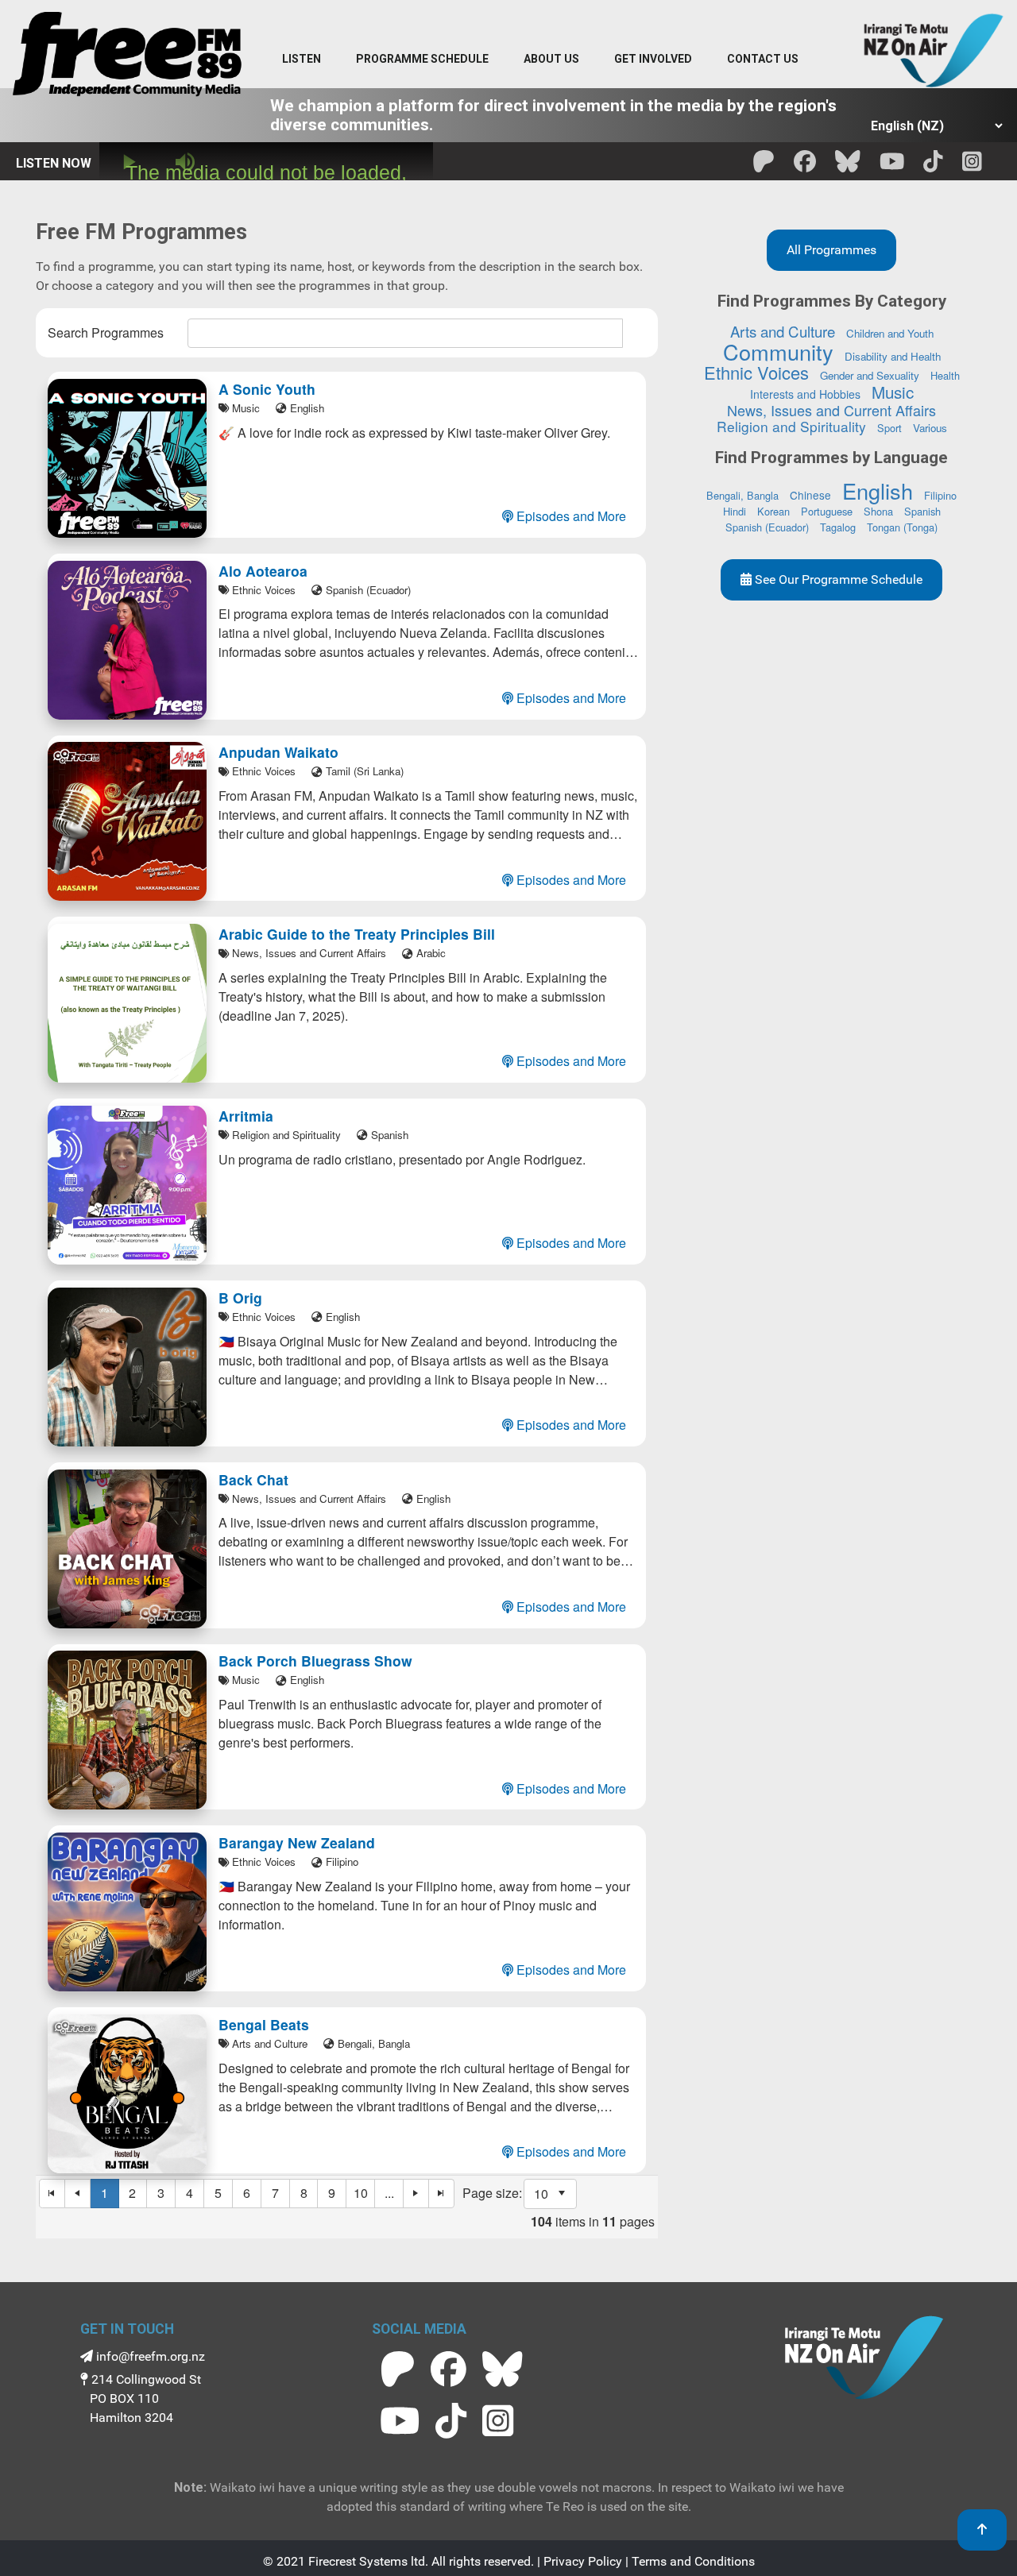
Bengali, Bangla (742, 495)
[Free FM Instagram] (972, 166)
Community (778, 351)
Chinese (810, 495)
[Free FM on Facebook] (449, 2369)
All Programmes (831, 250)
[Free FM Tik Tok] (933, 166)
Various (930, 428)
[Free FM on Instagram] (498, 2421)
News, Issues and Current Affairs (831, 410)
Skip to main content (516, 15)
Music (893, 392)
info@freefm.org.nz (149, 2356)
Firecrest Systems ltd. (368, 2561)
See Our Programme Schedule (837, 579)
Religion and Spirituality (791, 426)
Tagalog (838, 527)
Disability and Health (893, 356)
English (878, 490)
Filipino (940, 495)
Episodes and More (570, 516)
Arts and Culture (783, 331)
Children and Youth (890, 333)
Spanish (922, 511)
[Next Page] (416, 2194)
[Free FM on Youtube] (400, 2421)
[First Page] (52, 2194)
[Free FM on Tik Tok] (451, 2421)
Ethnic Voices (756, 372)
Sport (889, 428)
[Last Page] (442, 2194)
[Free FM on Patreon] (398, 2369)
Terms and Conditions (693, 2561)
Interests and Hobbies (805, 394)
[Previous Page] (78, 2194)
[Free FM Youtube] (892, 166)
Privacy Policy (583, 2561)
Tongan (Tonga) (902, 527)
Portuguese (827, 511)
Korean (773, 511)
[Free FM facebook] (805, 166)
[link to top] (982, 2530)
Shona (878, 511)
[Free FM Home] (127, 57)
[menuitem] (422, 60)
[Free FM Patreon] (764, 166)
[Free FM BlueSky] (848, 166)
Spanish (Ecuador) (767, 527)
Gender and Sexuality (870, 375)
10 (361, 2193)
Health (945, 375)
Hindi (735, 511)
